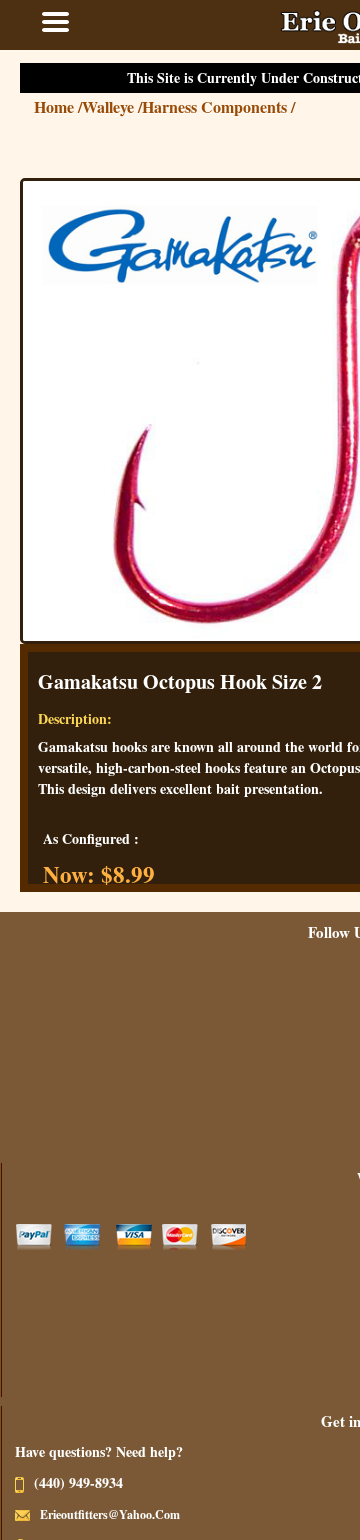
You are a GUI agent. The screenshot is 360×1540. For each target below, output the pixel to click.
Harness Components (238, 106)
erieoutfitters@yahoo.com (130, 1514)
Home (78, 106)
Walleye (132, 106)
